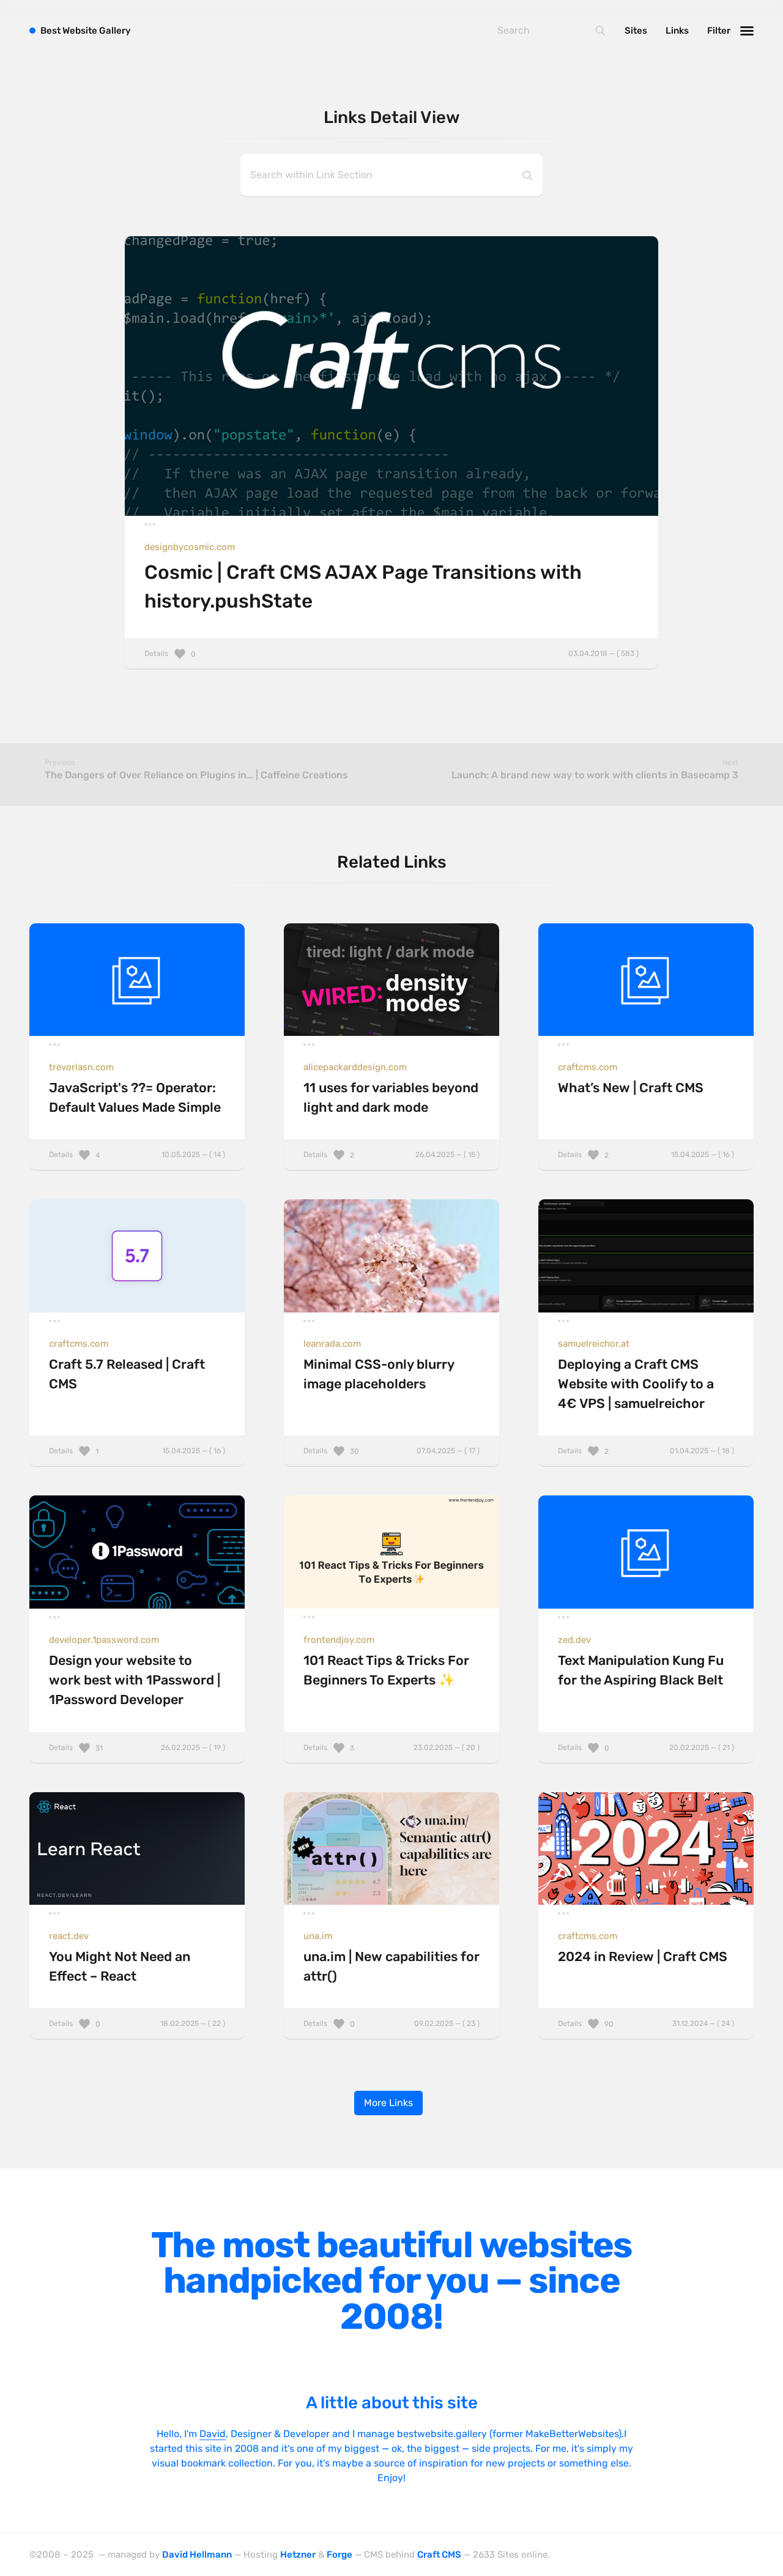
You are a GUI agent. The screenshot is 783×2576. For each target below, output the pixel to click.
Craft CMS (439, 2555)
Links (677, 31)
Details (391, 653)
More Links (388, 2103)
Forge (340, 2555)
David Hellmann (197, 2555)
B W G (86, 31)
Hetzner (298, 2555)
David (213, 2434)
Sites (636, 31)
